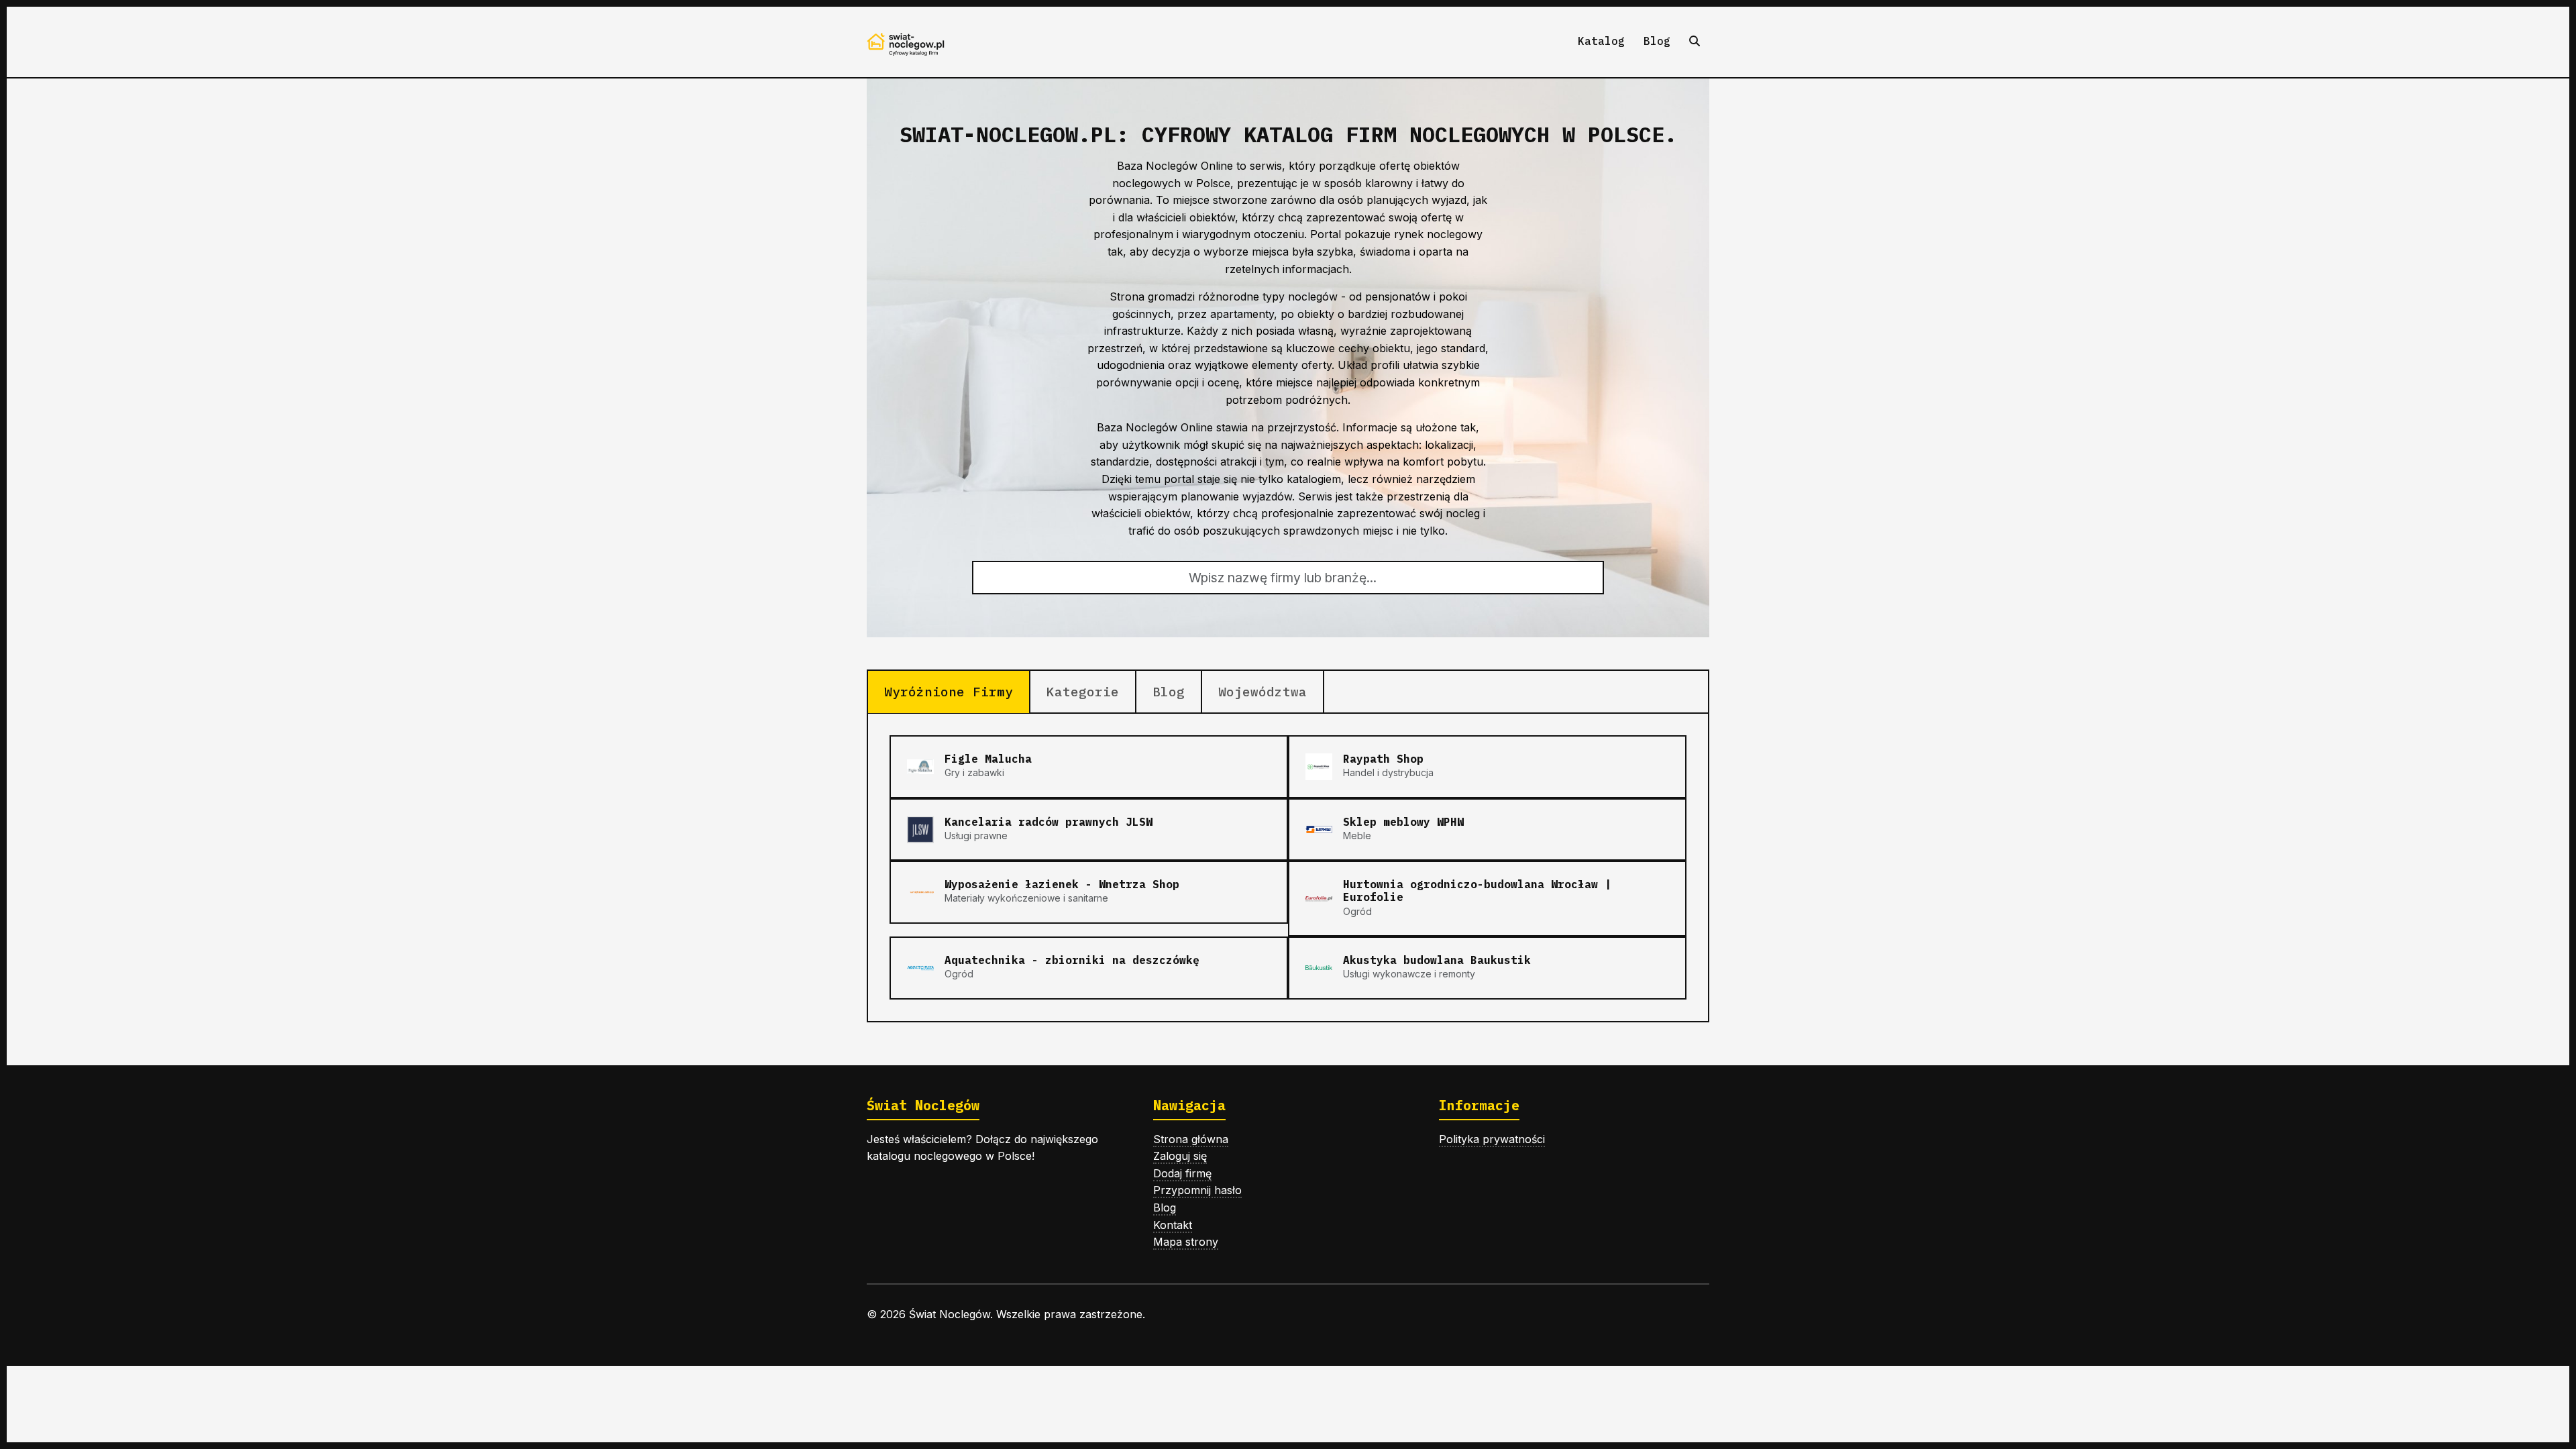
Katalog (1601, 41)
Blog (1657, 41)
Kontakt (1173, 1225)
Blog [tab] (1169, 691)
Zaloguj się (1180, 1156)
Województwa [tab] (1263, 691)
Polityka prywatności (1492, 1139)
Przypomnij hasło (1197, 1190)
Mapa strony (1186, 1242)
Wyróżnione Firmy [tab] (949, 691)
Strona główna (1191, 1139)
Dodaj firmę (1182, 1173)
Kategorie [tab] (1083, 691)
